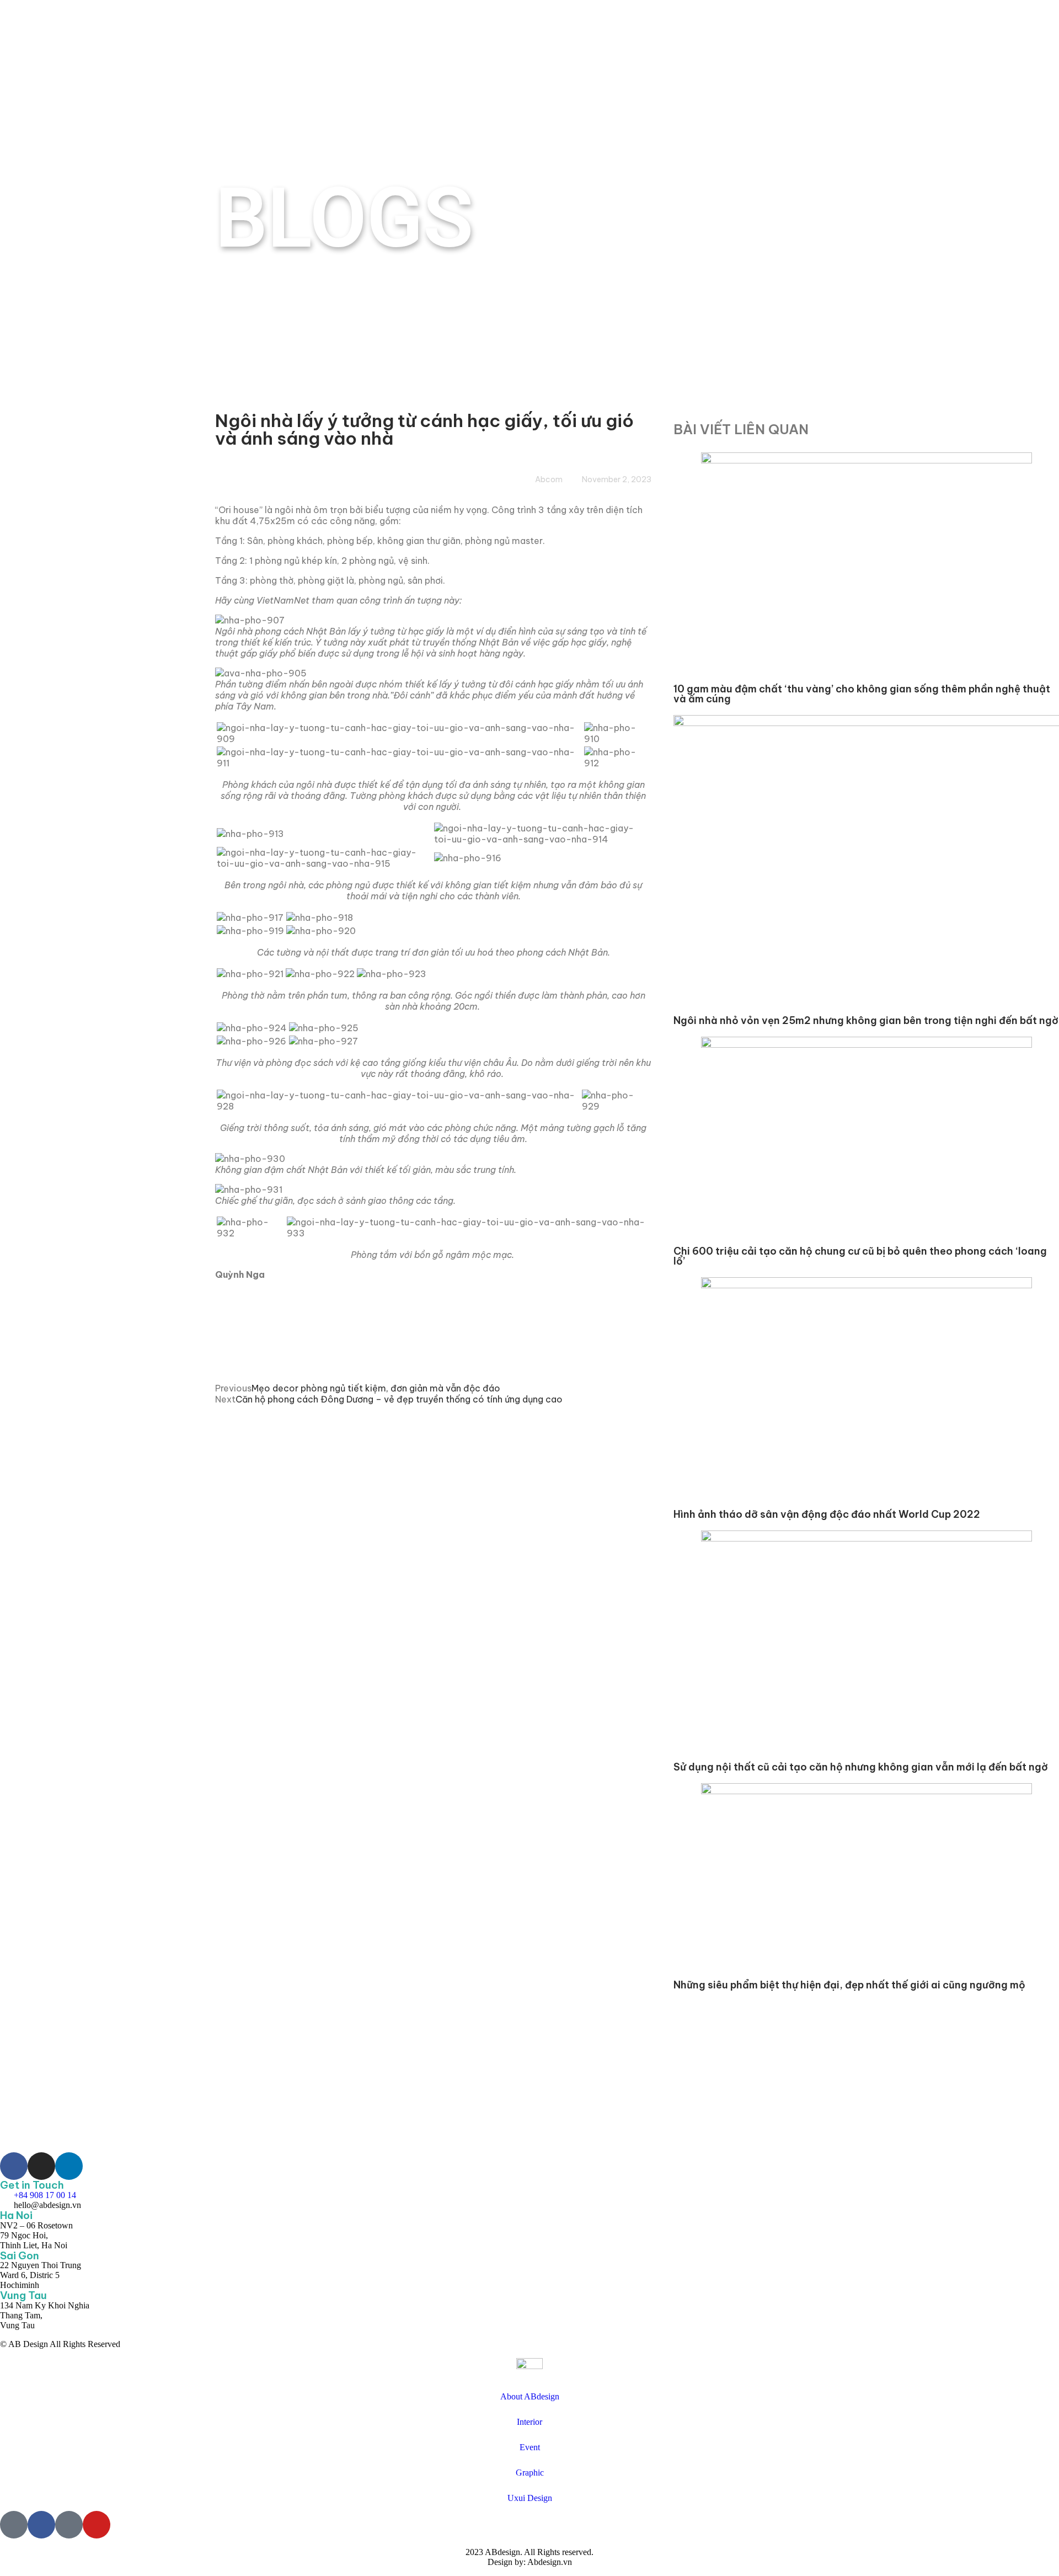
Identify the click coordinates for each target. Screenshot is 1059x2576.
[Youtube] (97, 2525)
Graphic (530, 2473)
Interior (529, 2422)
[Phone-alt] (14, 2525)
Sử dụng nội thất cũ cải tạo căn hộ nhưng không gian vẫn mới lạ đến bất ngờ (861, 1767)
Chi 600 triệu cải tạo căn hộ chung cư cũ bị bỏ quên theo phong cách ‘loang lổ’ (860, 1256)
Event (530, 2447)
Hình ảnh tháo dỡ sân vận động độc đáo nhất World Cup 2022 (827, 1514)
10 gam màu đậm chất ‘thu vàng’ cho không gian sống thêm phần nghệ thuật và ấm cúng (862, 694)
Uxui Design (530, 2498)
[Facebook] (41, 2525)
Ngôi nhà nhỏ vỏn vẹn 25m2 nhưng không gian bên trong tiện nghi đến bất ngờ (866, 1020)
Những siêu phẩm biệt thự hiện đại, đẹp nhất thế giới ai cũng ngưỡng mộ (849, 1985)
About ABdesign (530, 2396)
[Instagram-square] (69, 2525)
